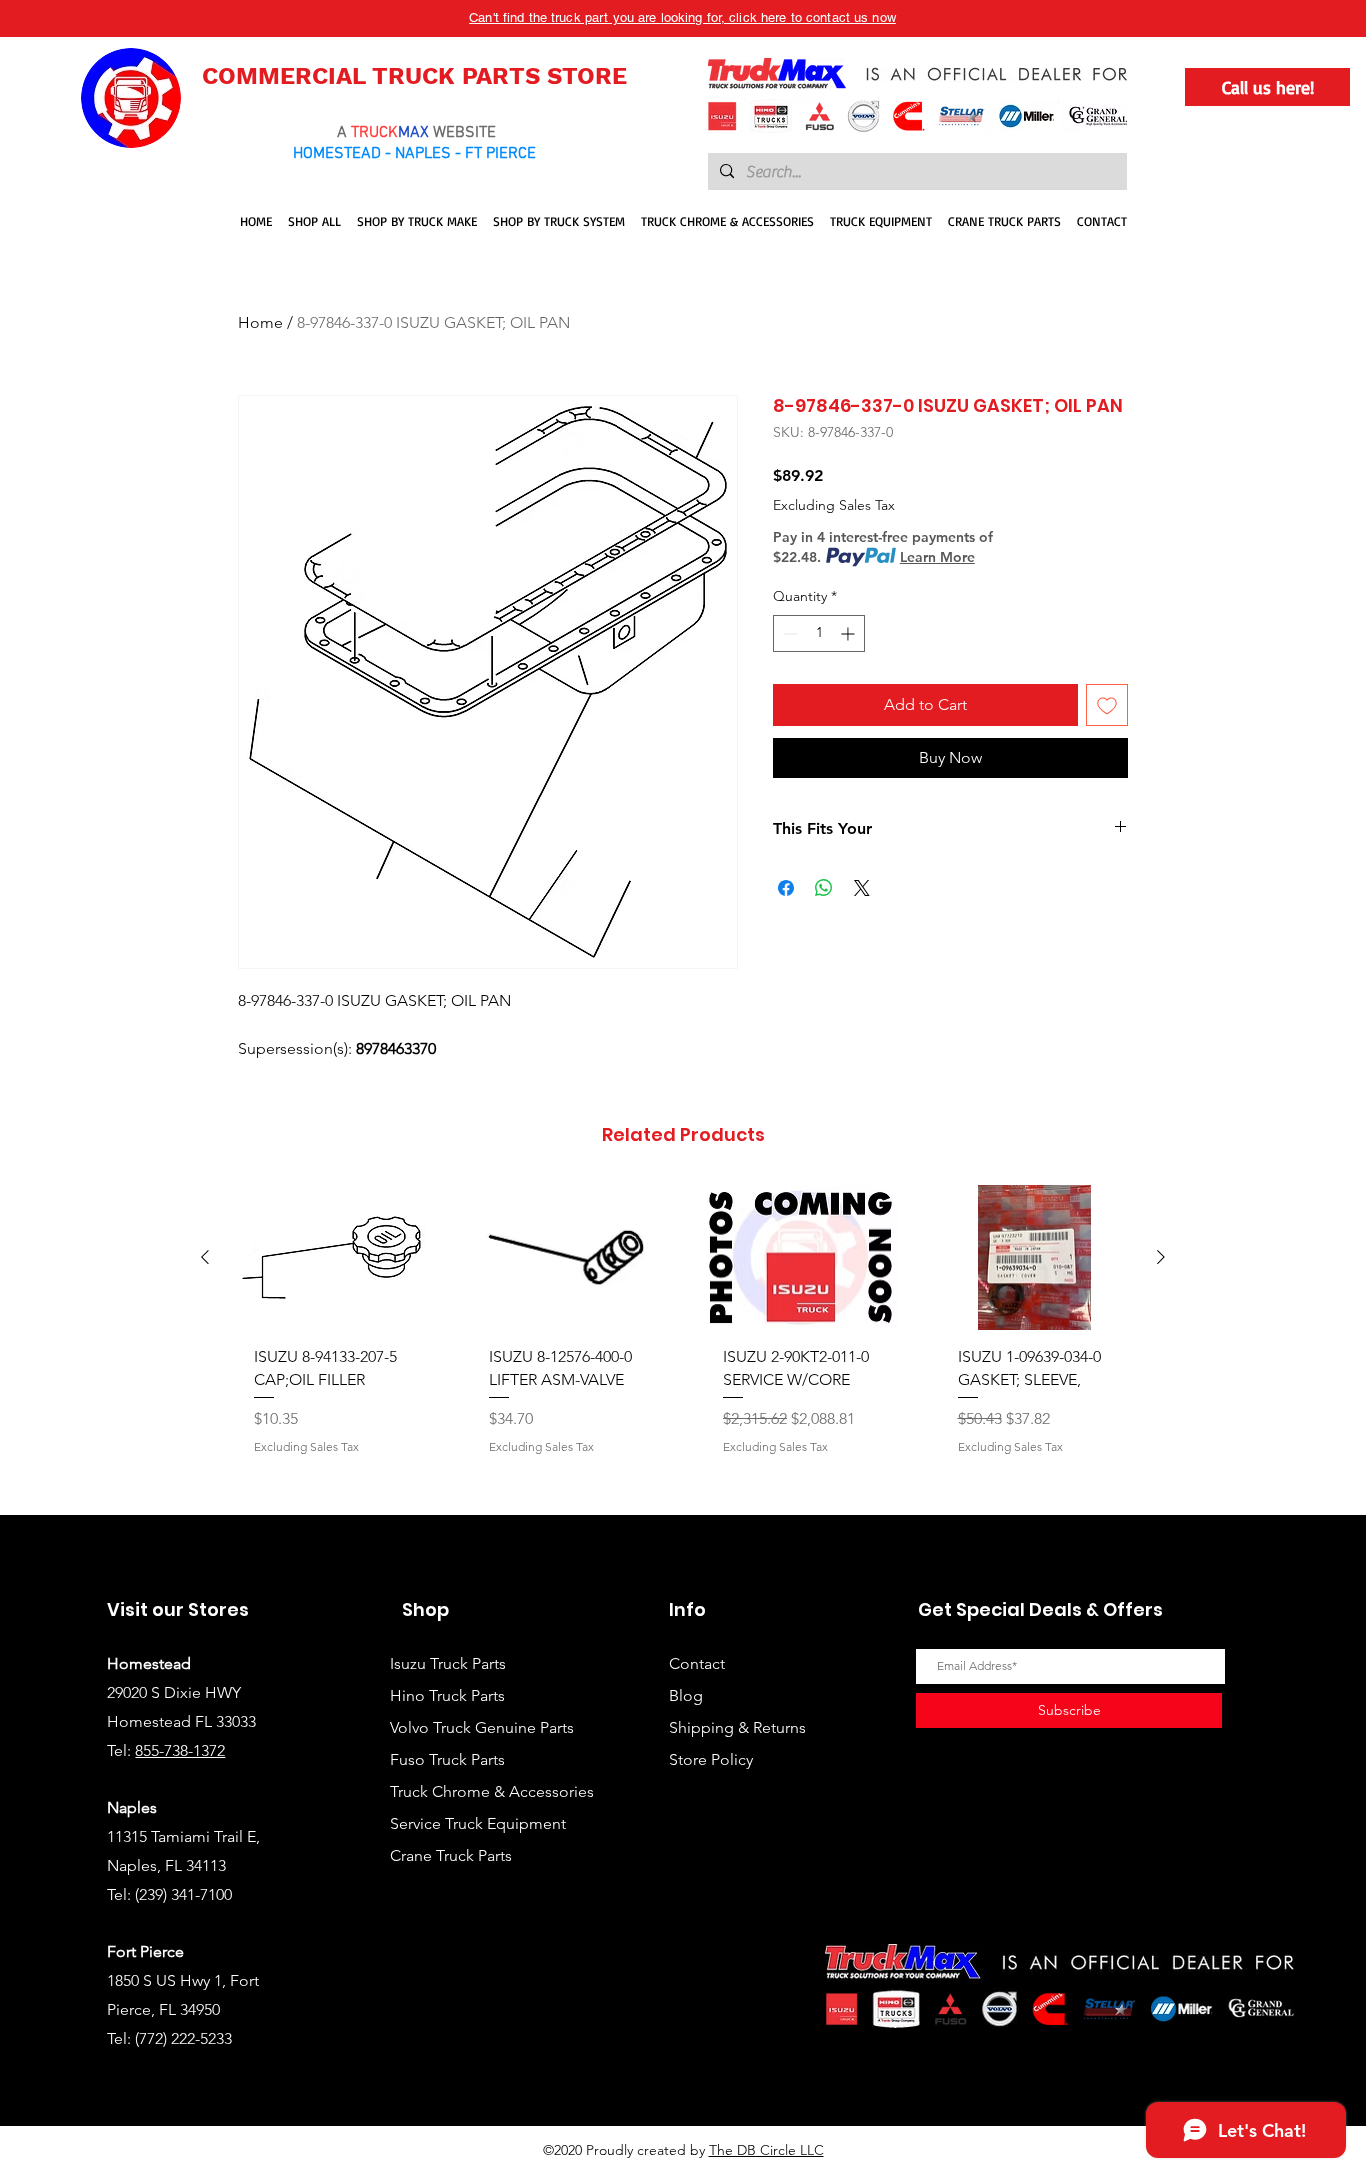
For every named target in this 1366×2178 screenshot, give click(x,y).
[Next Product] (1161, 1257)
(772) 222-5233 (183, 2038)
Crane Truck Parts (451, 1855)
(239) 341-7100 (183, 1894)
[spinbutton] (819, 633)
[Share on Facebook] (786, 888)
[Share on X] (862, 888)
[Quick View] (331, 1258)
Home (260, 322)
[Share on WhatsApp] (824, 888)
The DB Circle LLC (766, 2150)
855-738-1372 (180, 1750)
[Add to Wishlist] (1107, 705)
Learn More (937, 557)
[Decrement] (788, 633)
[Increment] (849, 633)
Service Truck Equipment (478, 1823)
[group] (683, 1342)
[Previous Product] (205, 1257)
